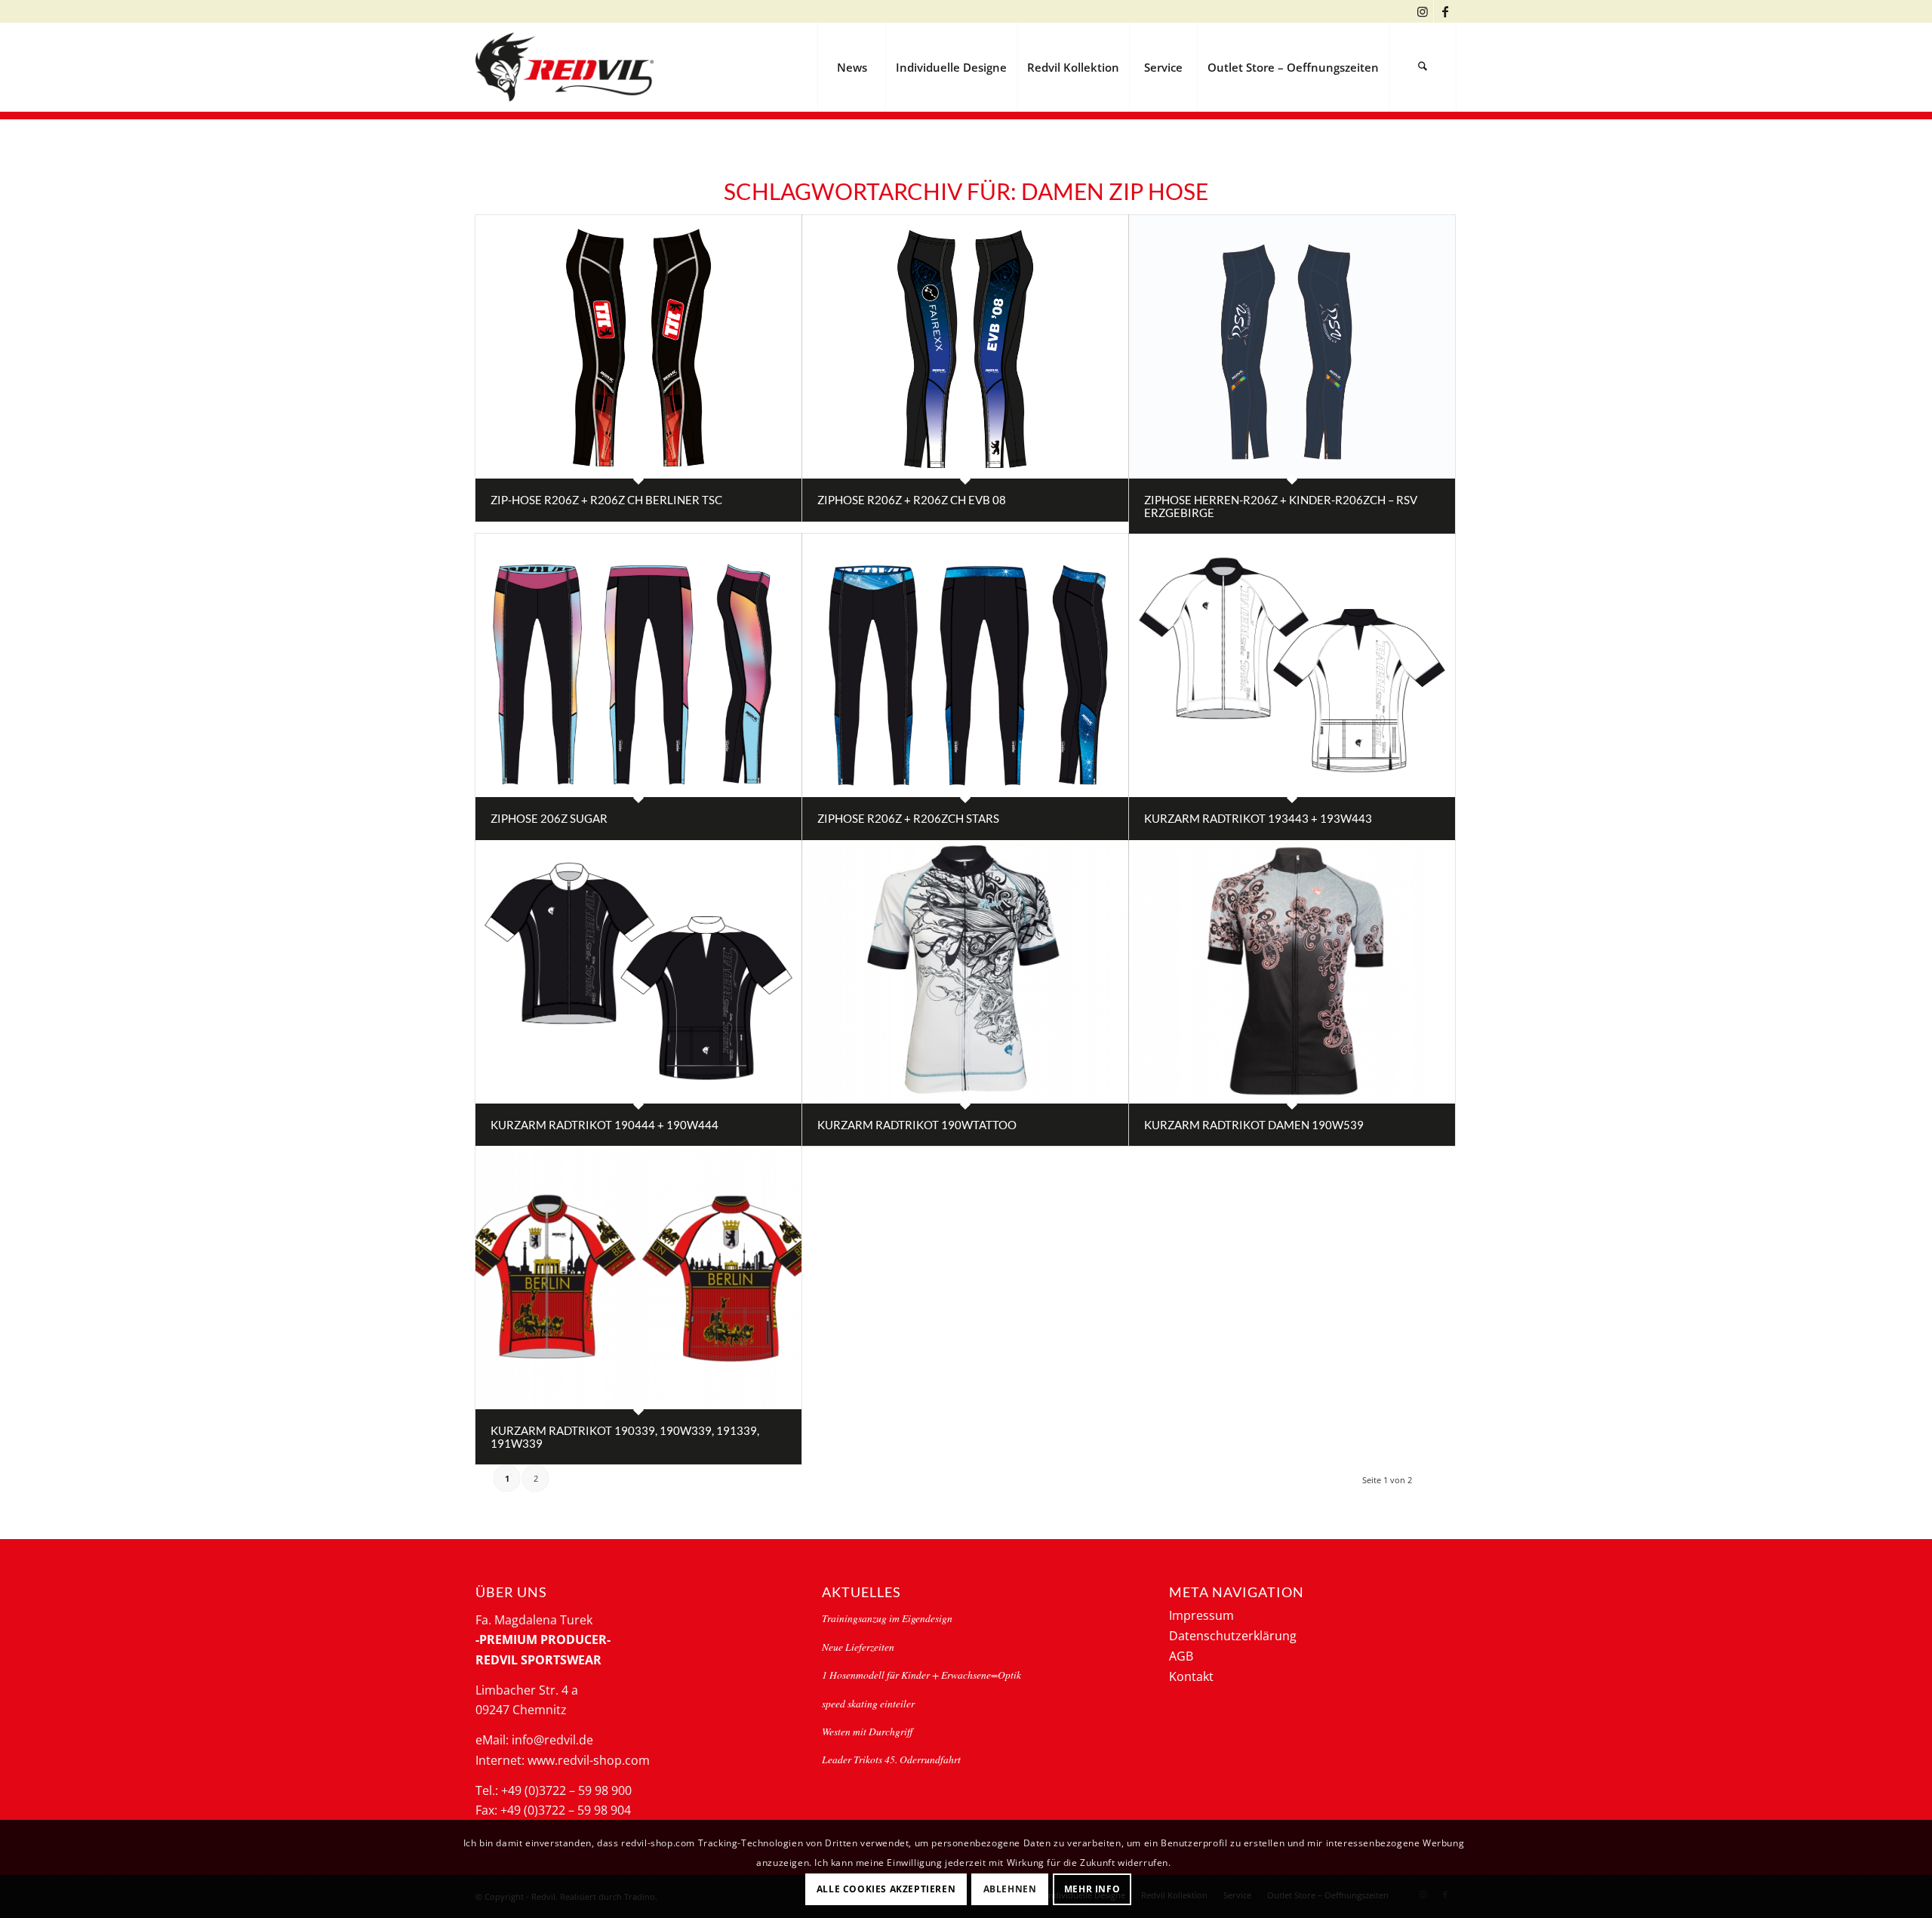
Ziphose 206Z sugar (549, 818)
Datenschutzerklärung (1233, 1636)
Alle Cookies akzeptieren (886, 1888)
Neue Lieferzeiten (858, 1647)
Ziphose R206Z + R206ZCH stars (908, 818)
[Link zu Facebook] (1445, 11)
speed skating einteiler (868, 1703)
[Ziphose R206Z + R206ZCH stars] (965, 665)
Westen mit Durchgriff (867, 1731)
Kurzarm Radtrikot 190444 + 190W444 (605, 1125)
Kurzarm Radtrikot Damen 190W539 (1254, 1125)
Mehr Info (1092, 1888)
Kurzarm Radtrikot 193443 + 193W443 (1258, 818)
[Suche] (1423, 67)
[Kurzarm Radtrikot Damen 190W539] (1292, 972)
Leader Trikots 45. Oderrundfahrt (891, 1759)
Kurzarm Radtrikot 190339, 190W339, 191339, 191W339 (625, 1437)
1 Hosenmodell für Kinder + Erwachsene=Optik (921, 1675)
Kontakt (1191, 1676)
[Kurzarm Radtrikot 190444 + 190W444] (638, 972)
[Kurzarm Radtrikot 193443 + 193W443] (1292, 665)
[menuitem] (851, 67)
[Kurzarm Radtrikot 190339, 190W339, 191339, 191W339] (638, 1278)
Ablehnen (1010, 1888)
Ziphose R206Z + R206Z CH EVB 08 (912, 500)
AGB (1181, 1656)
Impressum (1201, 1615)
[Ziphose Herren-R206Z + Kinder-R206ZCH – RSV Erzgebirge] (1292, 347)
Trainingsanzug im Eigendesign (887, 1618)
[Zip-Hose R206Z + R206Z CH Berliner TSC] (638, 347)
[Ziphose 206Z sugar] (638, 665)
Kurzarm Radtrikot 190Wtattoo (917, 1125)
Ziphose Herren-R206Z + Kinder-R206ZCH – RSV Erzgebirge (1281, 506)
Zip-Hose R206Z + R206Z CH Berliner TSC (606, 500)
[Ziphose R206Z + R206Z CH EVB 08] (965, 347)
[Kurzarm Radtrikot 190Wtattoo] (965, 972)
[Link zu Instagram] (1422, 11)
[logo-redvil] (565, 67)
